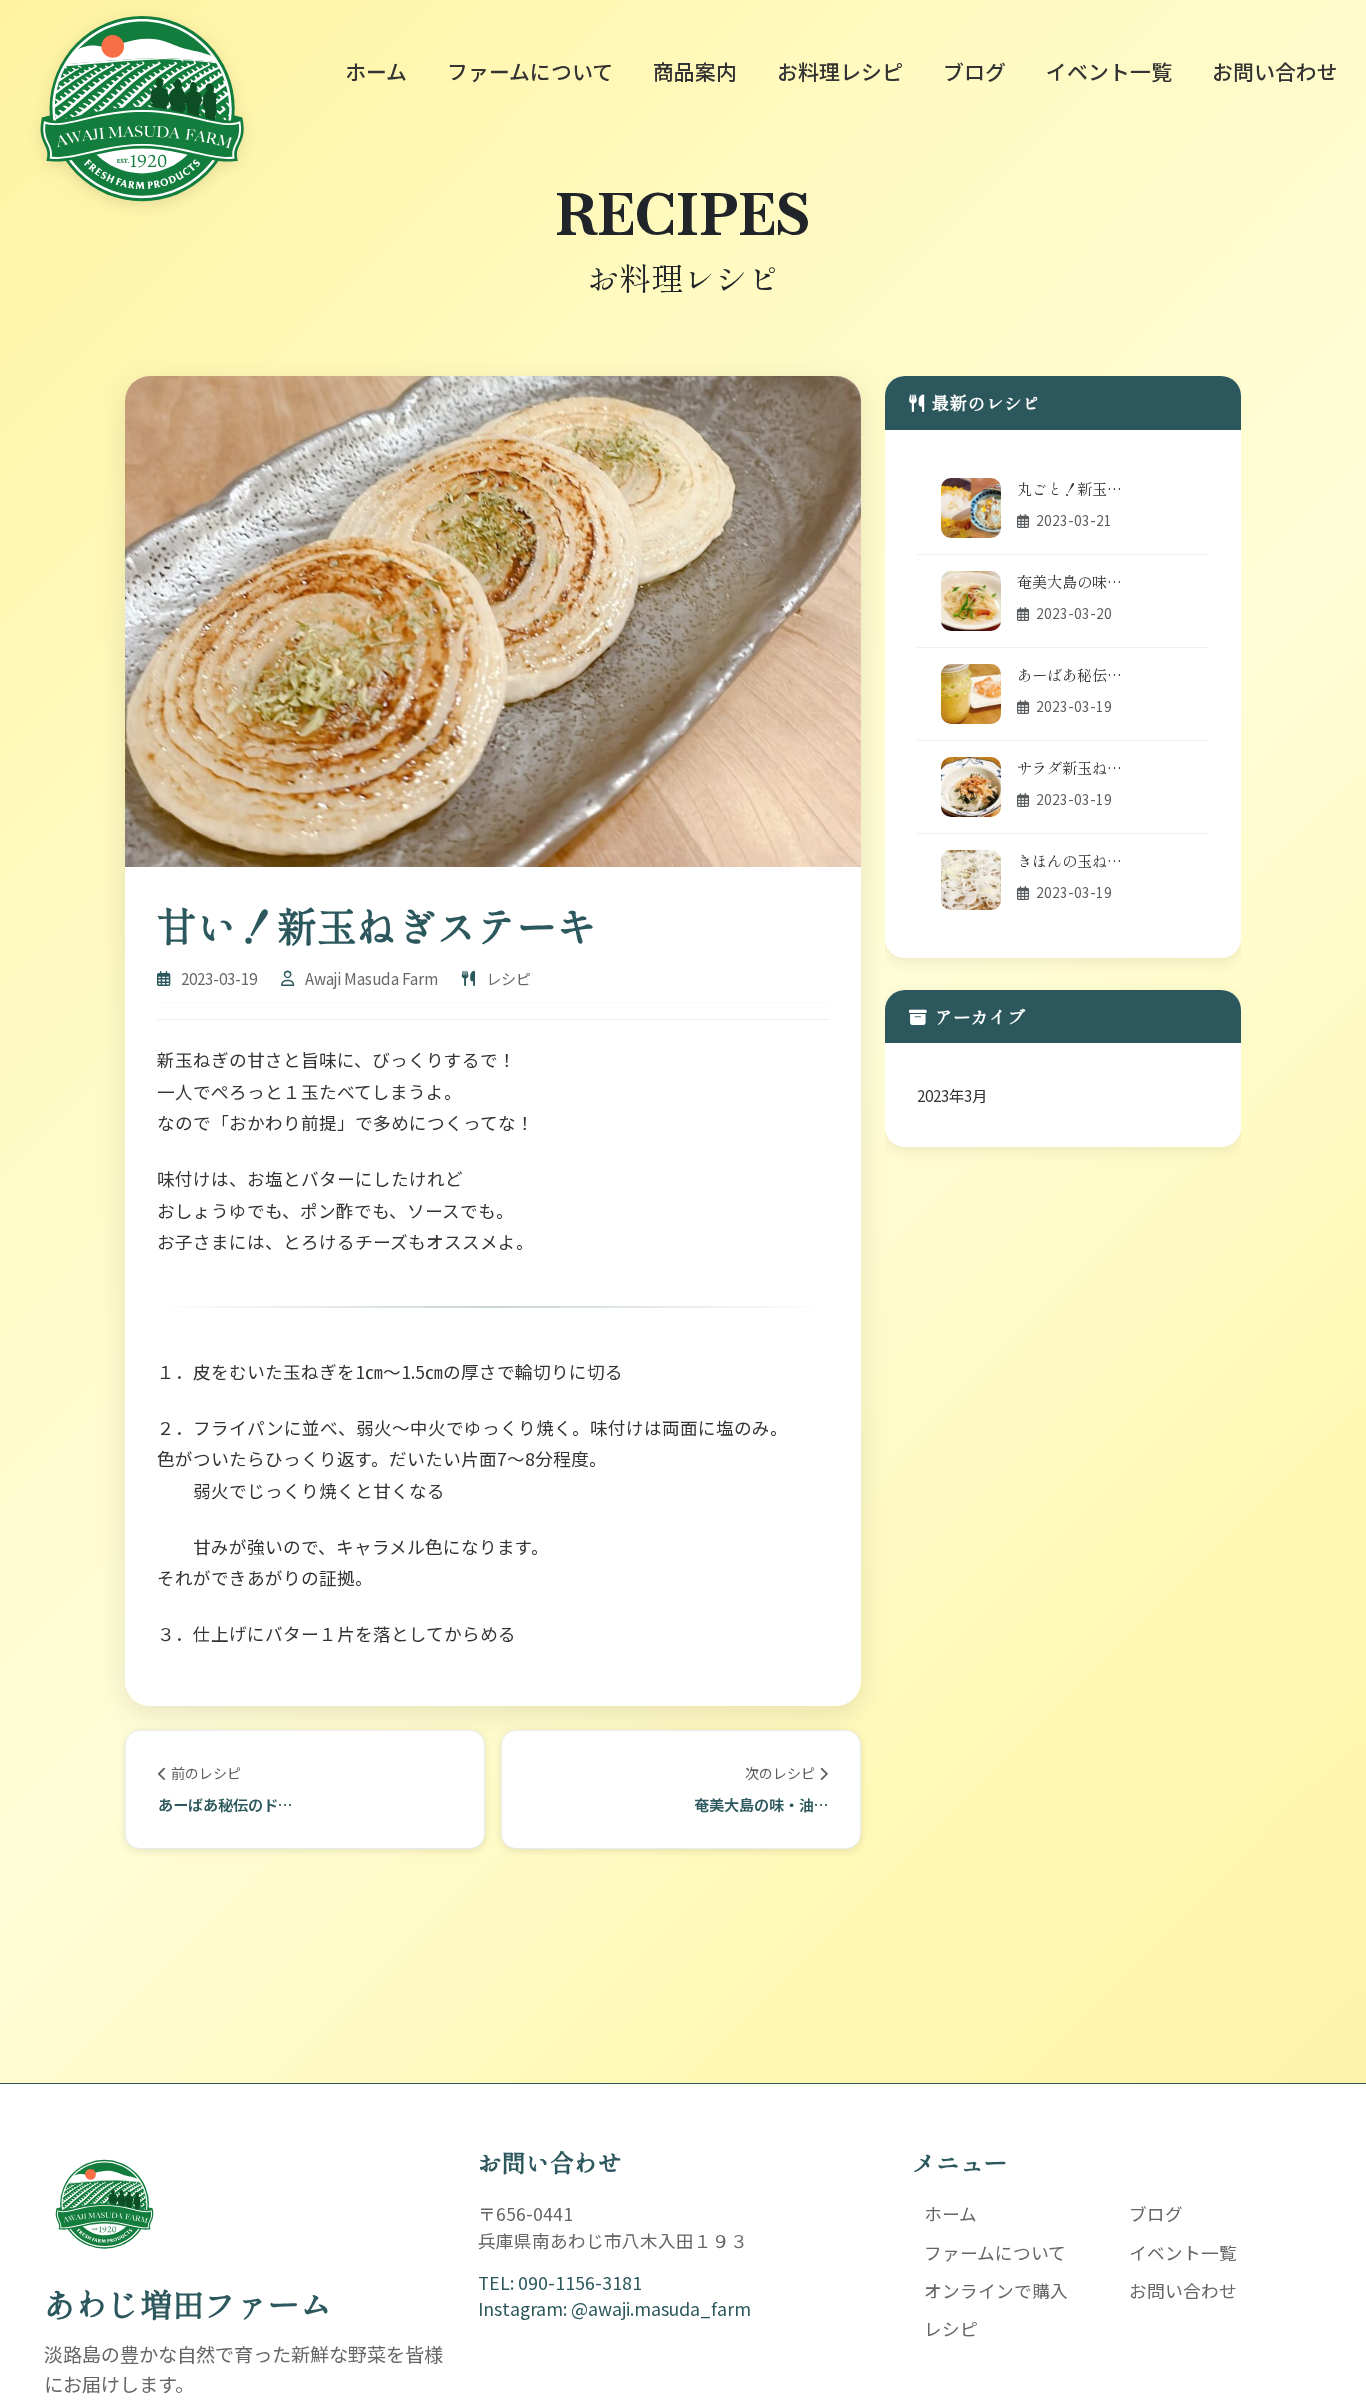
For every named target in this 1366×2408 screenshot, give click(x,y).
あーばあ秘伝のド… (225, 1804)
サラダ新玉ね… (1069, 767)
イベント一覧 (1109, 71)
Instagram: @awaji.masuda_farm (614, 2308)
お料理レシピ (840, 71)
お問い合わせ (1275, 71)
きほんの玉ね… (1069, 860)
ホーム (376, 71)
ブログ (974, 71)
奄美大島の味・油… (761, 1804)
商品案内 (695, 71)
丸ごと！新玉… (1069, 488)
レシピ (951, 2328)
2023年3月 (952, 1095)
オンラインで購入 (996, 2290)
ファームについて (530, 71)
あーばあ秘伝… (1069, 674)
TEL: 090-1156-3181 (560, 2282)
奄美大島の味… (1069, 581)
